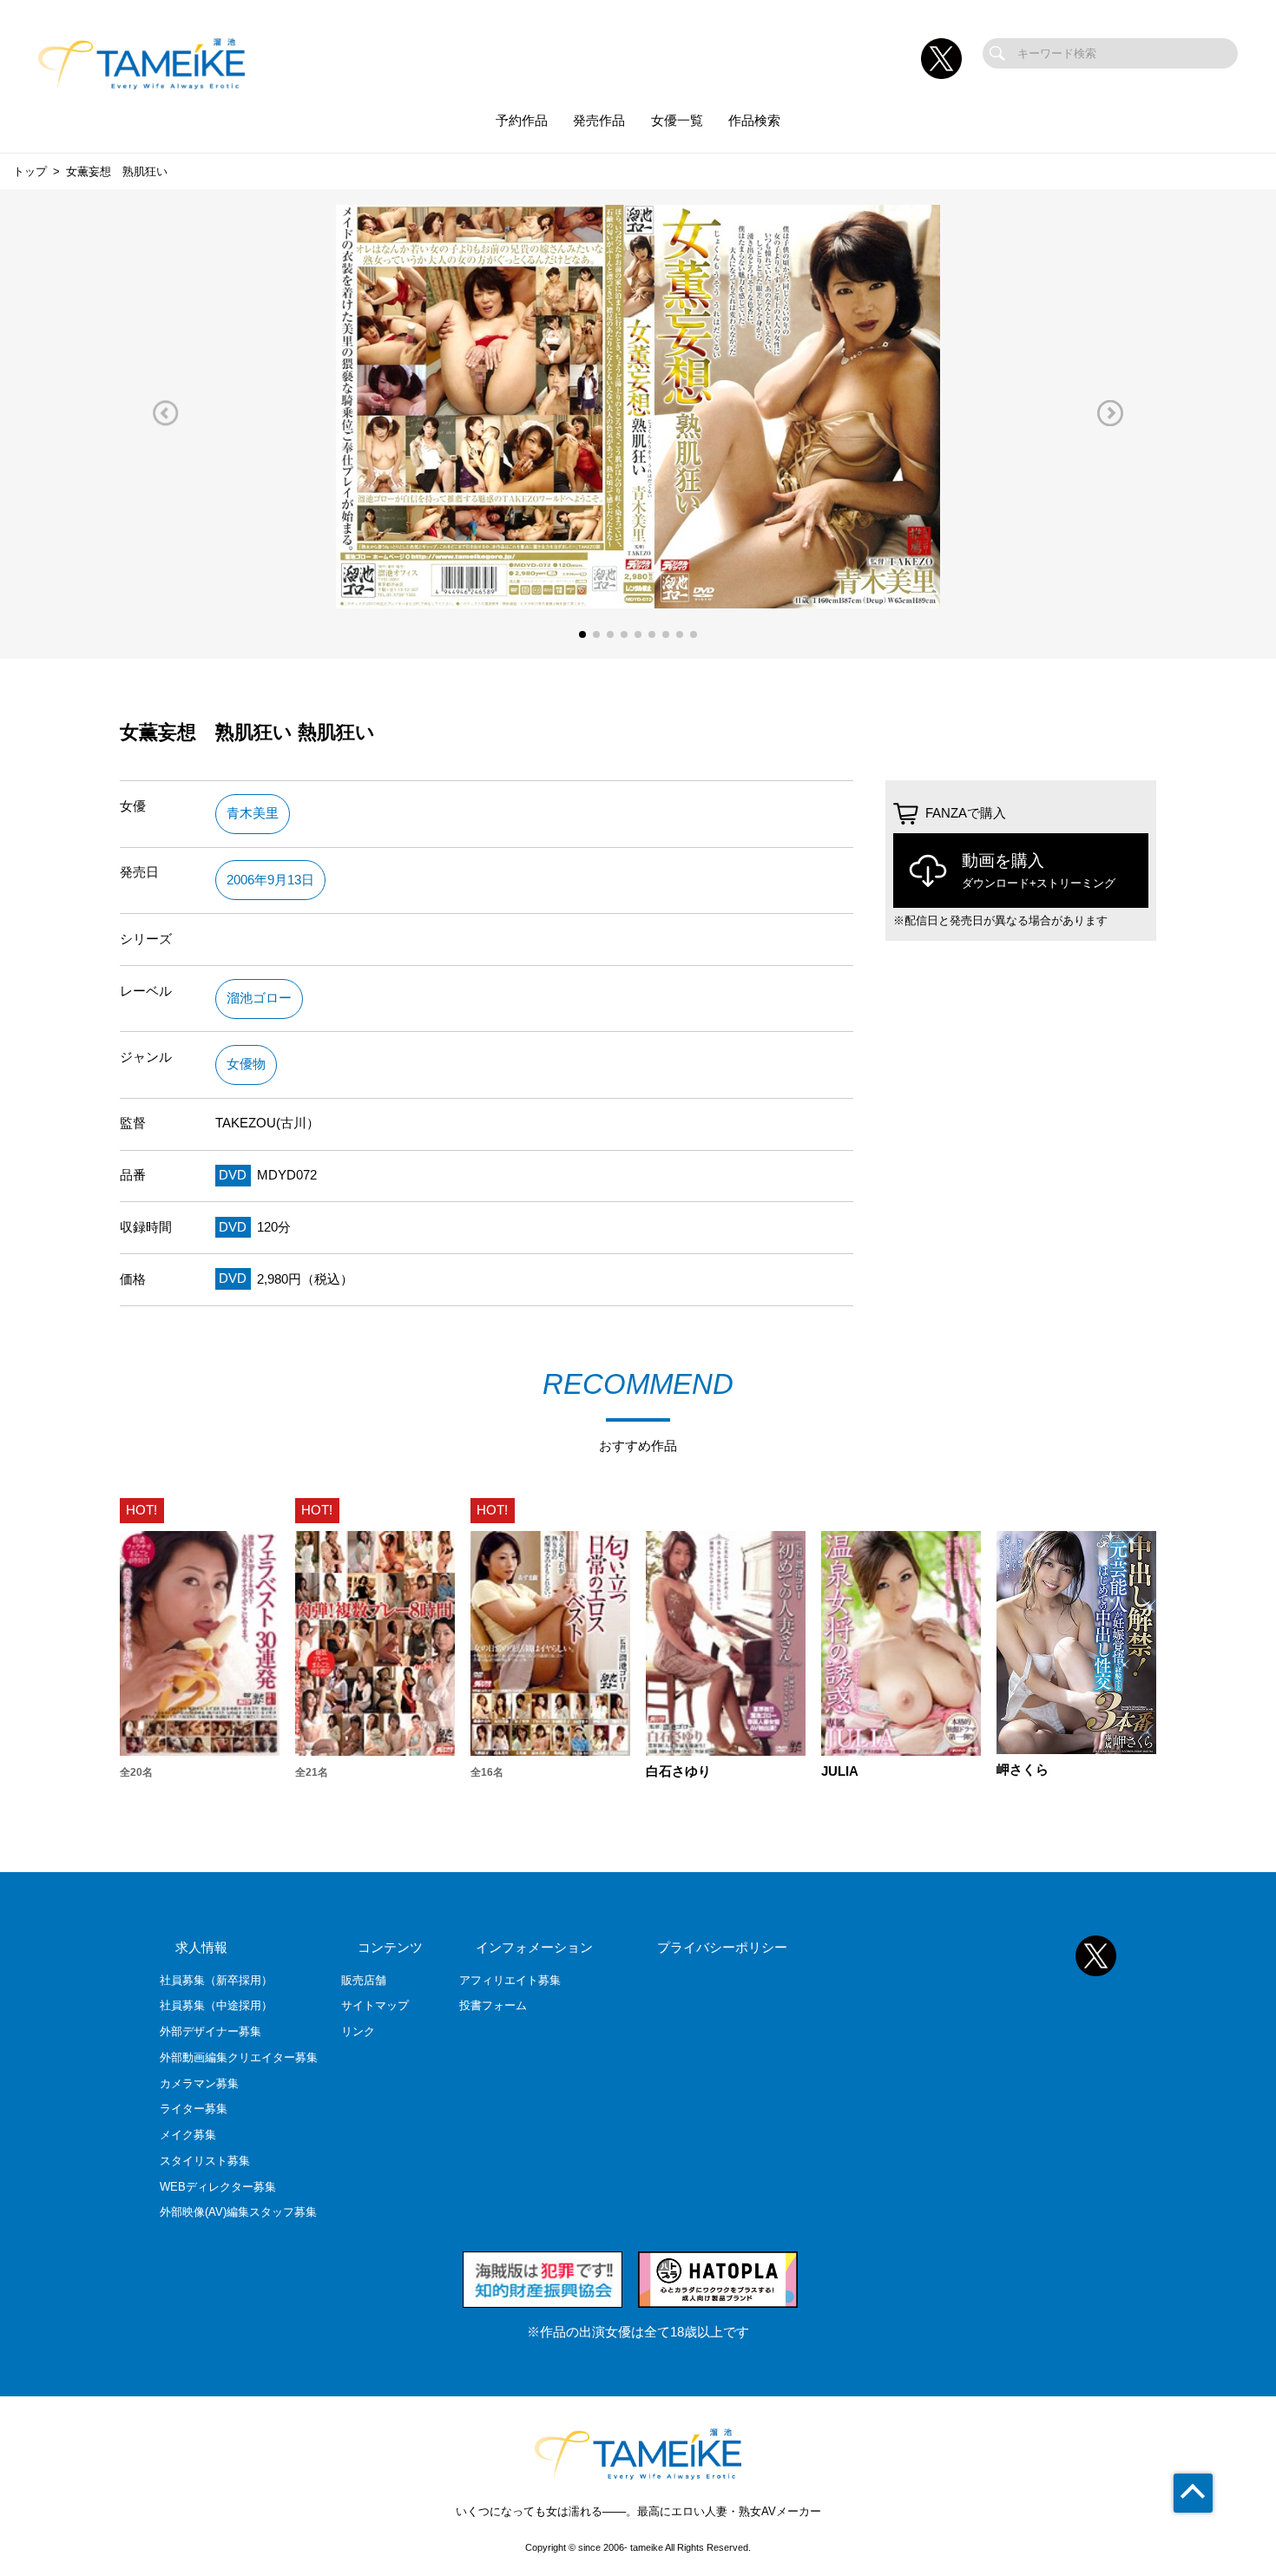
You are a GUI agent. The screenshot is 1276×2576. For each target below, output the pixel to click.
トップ (30, 171)
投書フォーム (493, 2005)
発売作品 (599, 121)
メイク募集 (188, 2135)
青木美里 (253, 813)
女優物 (246, 1064)
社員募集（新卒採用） (216, 1980)
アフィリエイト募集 (510, 1980)
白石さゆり (678, 1772)
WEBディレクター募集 (218, 2187)
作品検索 (754, 121)
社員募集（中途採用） (216, 2005)
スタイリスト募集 (205, 2161)
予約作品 (522, 121)
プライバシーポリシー (722, 1948)
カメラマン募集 (199, 2083)
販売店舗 (364, 1980)
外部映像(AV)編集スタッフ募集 (238, 2212)
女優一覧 (677, 121)
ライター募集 (194, 2109)
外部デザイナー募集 (210, 2031)
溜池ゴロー (259, 998)
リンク (358, 2031)
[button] (166, 413)
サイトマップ (375, 2005)
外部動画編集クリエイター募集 (239, 2057)
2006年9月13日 (270, 880)
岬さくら (1023, 1770)
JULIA (840, 1772)
